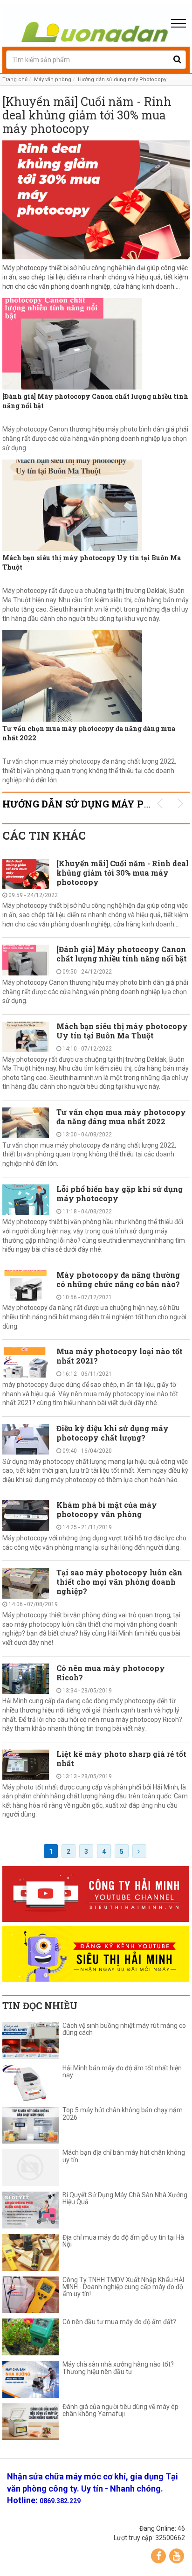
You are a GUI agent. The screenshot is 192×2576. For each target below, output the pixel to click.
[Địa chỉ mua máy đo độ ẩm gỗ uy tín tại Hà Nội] (31, 2252)
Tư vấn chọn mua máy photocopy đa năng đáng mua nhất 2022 (89, 733)
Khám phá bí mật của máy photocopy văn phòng (107, 1509)
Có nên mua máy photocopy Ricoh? (111, 1673)
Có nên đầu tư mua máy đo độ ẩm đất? (119, 2322)
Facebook (158, 2556)
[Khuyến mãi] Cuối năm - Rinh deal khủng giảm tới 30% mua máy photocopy (87, 115)
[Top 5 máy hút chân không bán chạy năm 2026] (31, 2125)
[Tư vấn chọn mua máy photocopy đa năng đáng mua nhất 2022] (96, 676)
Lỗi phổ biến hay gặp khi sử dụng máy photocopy (120, 1194)
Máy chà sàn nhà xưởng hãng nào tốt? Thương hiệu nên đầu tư (118, 2368)
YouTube (177, 2556)
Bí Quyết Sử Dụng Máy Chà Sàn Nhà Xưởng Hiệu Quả (125, 2199)
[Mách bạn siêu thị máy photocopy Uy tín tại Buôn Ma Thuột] (96, 505)
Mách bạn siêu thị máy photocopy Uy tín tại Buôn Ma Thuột (92, 562)
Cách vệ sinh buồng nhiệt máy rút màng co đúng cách (124, 2029)
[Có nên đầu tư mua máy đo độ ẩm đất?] (31, 2337)
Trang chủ (15, 80)
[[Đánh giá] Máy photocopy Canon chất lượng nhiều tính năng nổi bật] (96, 344)
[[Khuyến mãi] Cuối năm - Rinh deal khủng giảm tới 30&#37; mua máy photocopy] (96, 200)
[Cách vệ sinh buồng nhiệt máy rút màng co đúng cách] (31, 2041)
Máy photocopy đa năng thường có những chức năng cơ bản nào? (118, 1279)
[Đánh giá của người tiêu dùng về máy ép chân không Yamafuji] (31, 2422)
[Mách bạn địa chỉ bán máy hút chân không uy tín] (31, 2168)
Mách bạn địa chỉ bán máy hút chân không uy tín (124, 2156)
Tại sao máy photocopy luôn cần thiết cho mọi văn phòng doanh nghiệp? (119, 1582)
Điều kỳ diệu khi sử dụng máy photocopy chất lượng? (113, 1433)
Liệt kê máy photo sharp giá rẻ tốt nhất (121, 1758)
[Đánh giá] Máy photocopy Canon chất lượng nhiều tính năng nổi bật (95, 401)
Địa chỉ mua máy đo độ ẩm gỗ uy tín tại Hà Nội (123, 2241)
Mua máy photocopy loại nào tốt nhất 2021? (120, 1356)
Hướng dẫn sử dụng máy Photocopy (122, 80)
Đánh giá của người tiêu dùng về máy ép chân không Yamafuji (120, 2410)
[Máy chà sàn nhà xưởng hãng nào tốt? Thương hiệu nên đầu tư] (31, 2379)
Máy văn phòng (53, 80)
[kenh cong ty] (96, 1894)
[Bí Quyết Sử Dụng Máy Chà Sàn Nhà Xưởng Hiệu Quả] (31, 2210)
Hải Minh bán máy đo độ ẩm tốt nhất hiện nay (122, 2072)
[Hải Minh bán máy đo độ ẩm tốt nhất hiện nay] (31, 2083)
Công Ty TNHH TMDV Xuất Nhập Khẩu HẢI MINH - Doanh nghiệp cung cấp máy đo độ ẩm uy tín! (123, 2287)
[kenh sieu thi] (96, 1954)
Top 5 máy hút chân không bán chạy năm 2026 (123, 2114)
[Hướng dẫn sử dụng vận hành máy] (96, 23)
